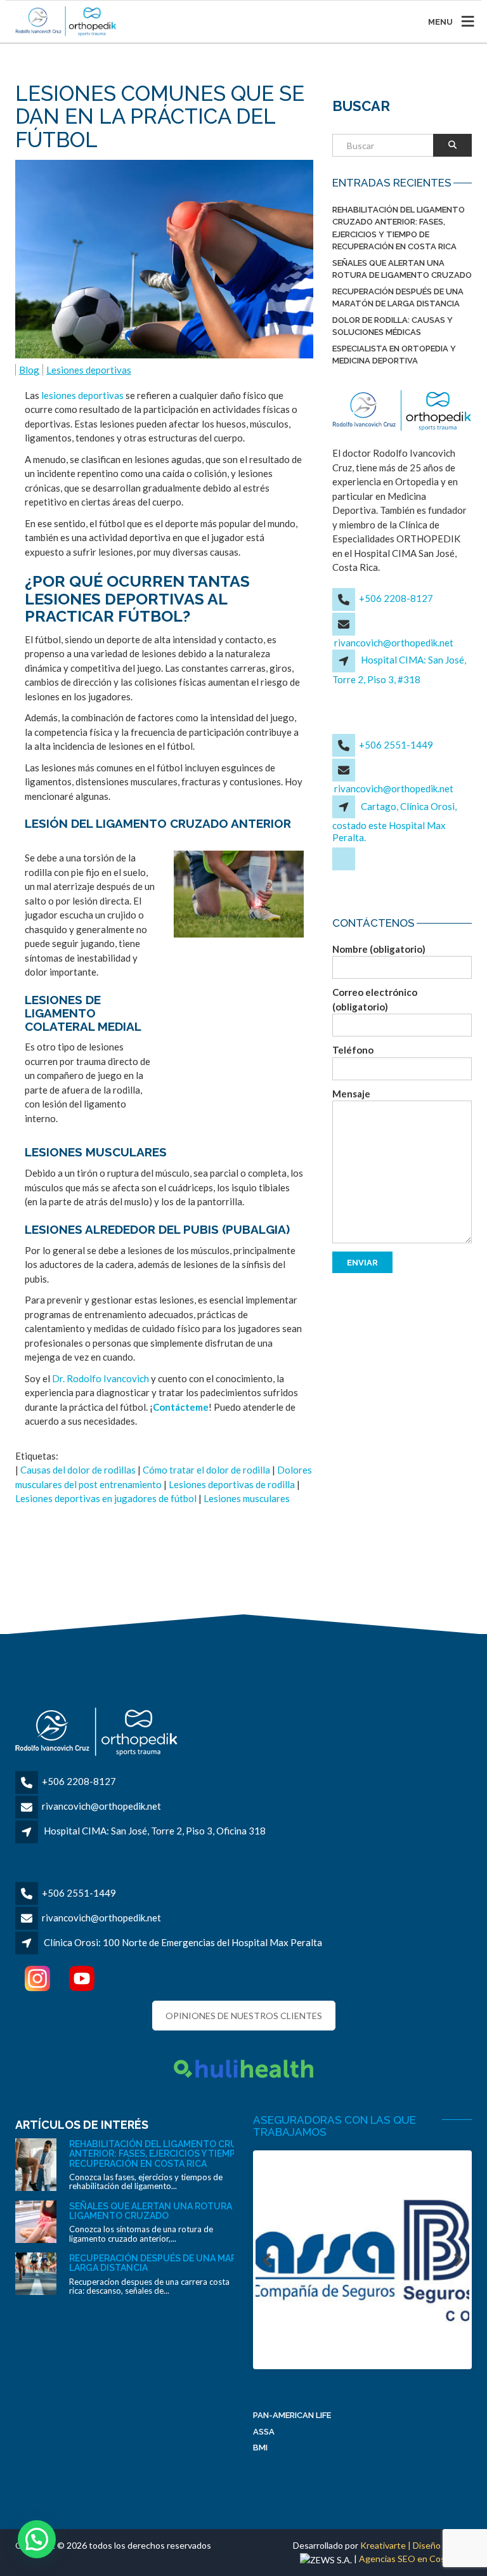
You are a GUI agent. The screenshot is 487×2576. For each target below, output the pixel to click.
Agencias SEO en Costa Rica (415, 2559)
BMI (260, 2448)
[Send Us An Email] (345, 868)
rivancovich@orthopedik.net (394, 643)
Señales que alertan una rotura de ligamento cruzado (402, 269)
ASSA (264, 2432)
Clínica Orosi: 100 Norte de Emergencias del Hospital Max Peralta (183, 1942)
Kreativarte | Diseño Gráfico (416, 2545)
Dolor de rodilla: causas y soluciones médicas (393, 326)
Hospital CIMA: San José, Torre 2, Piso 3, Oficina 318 (155, 1831)
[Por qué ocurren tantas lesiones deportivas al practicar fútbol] (239, 894)
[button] (37, 2539)
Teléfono (353, 1050)
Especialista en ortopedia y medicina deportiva (394, 355)
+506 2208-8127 (396, 598)
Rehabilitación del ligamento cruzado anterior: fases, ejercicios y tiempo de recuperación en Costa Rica (399, 228)
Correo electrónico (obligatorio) (375, 999)
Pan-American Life (292, 2415)
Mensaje (351, 1094)
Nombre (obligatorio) (379, 949)
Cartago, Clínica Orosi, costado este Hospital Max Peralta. (394, 822)
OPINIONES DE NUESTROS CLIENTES (244, 2016)
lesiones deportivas (82, 395)
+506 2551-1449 (396, 745)
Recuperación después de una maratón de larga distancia (398, 298)
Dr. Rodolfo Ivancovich (101, 1378)
